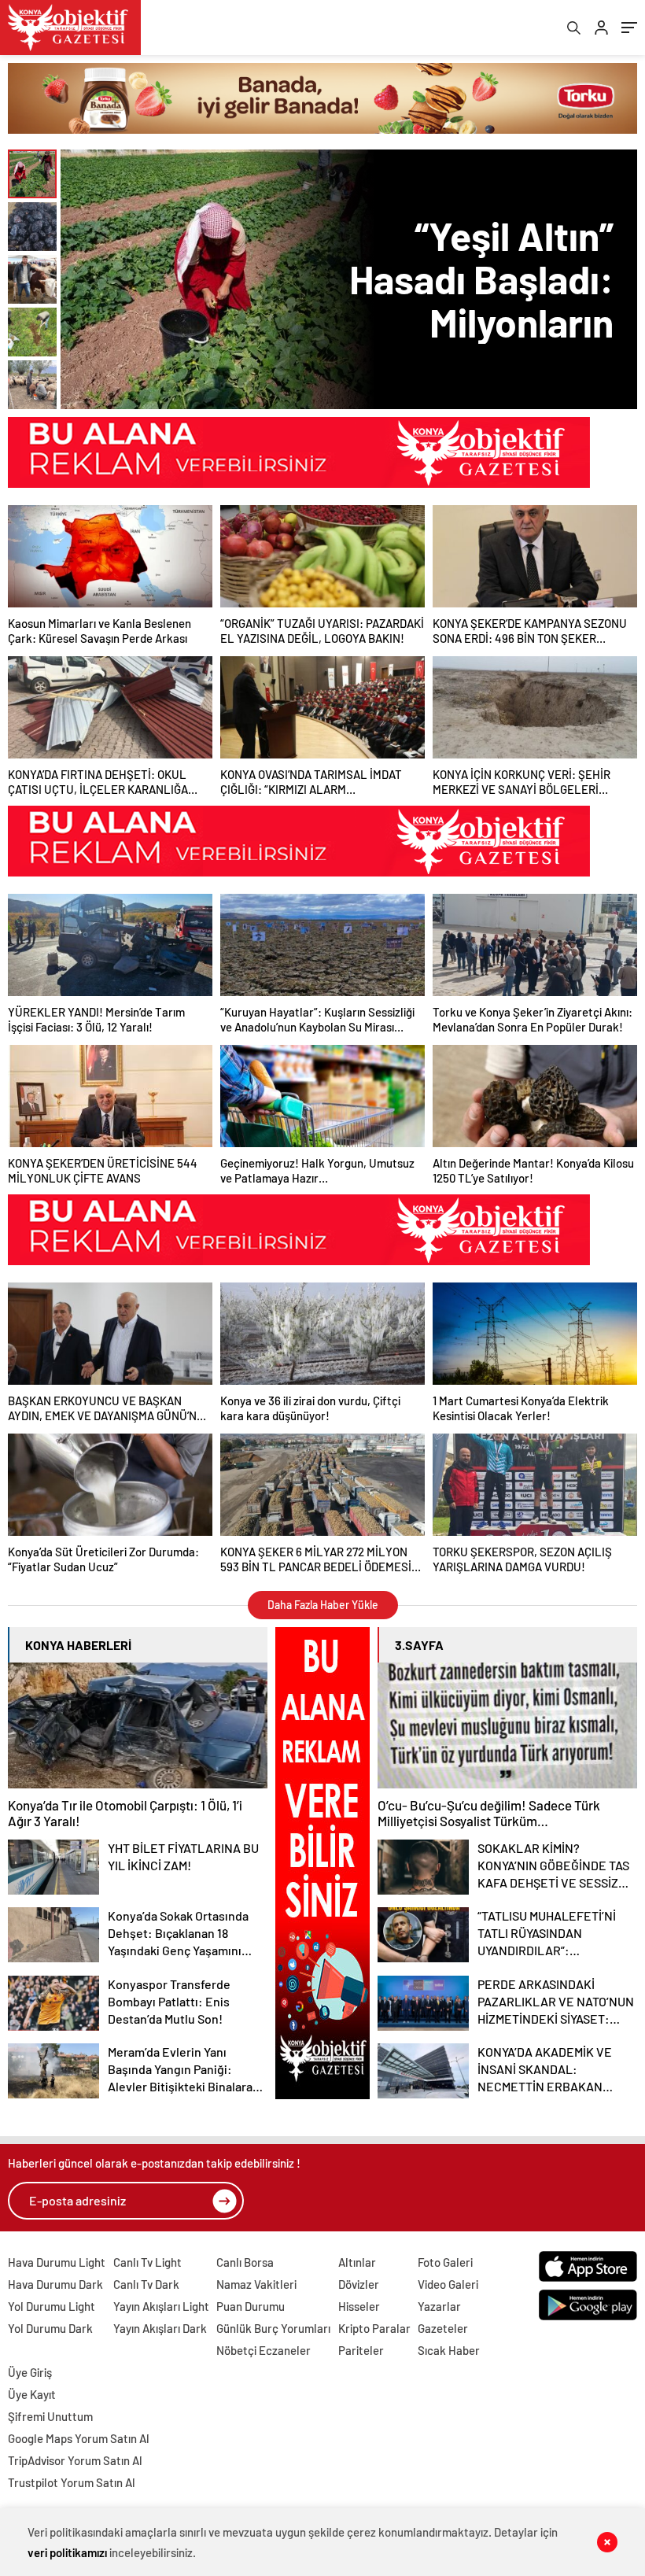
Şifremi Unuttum (50, 2416)
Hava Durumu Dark (55, 2284)
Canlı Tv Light (147, 2262)
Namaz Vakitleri (256, 2284)
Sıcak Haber (449, 2350)
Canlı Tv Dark (146, 2284)
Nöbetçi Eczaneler (264, 2350)
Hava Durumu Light (57, 2262)
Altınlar (357, 2262)
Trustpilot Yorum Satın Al (72, 2482)
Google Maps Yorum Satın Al (79, 2438)
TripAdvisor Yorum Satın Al (75, 2460)
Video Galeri (448, 2284)
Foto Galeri (445, 2262)
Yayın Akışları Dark (160, 2328)
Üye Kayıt (32, 2394)
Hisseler (359, 2306)
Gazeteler (443, 2328)
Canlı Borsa (245, 2262)
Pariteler (361, 2350)
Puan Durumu (251, 2306)
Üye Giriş (30, 2372)
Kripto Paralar (374, 2328)
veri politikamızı (67, 2552)
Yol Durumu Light (52, 2306)
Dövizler (359, 2284)
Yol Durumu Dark (50, 2328)
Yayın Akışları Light (161, 2306)
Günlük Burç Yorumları (273, 2328)
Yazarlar (439, 2306)
